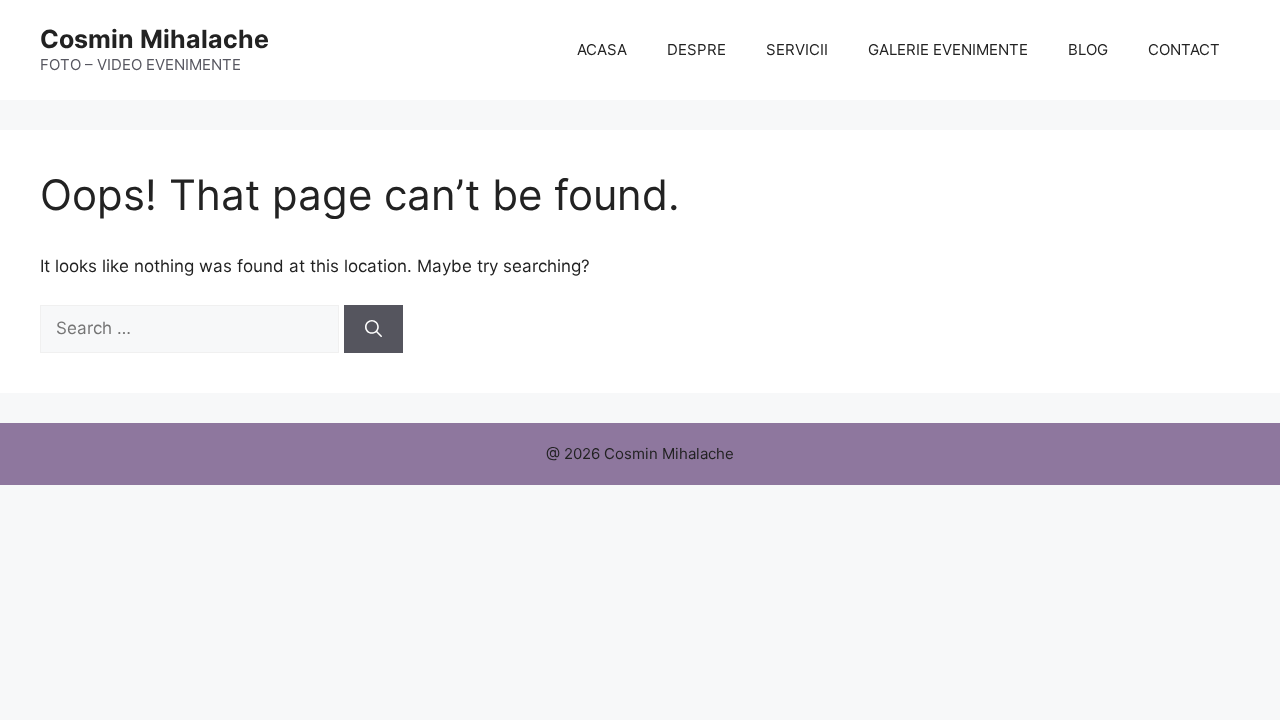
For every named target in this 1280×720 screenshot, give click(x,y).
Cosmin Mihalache (154, 39)
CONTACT (1184, 49)
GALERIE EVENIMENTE (948, 49)
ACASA (602, 49)
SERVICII (797, 49)
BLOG (1088, 49)
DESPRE (696, 49)
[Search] (373, 329)
